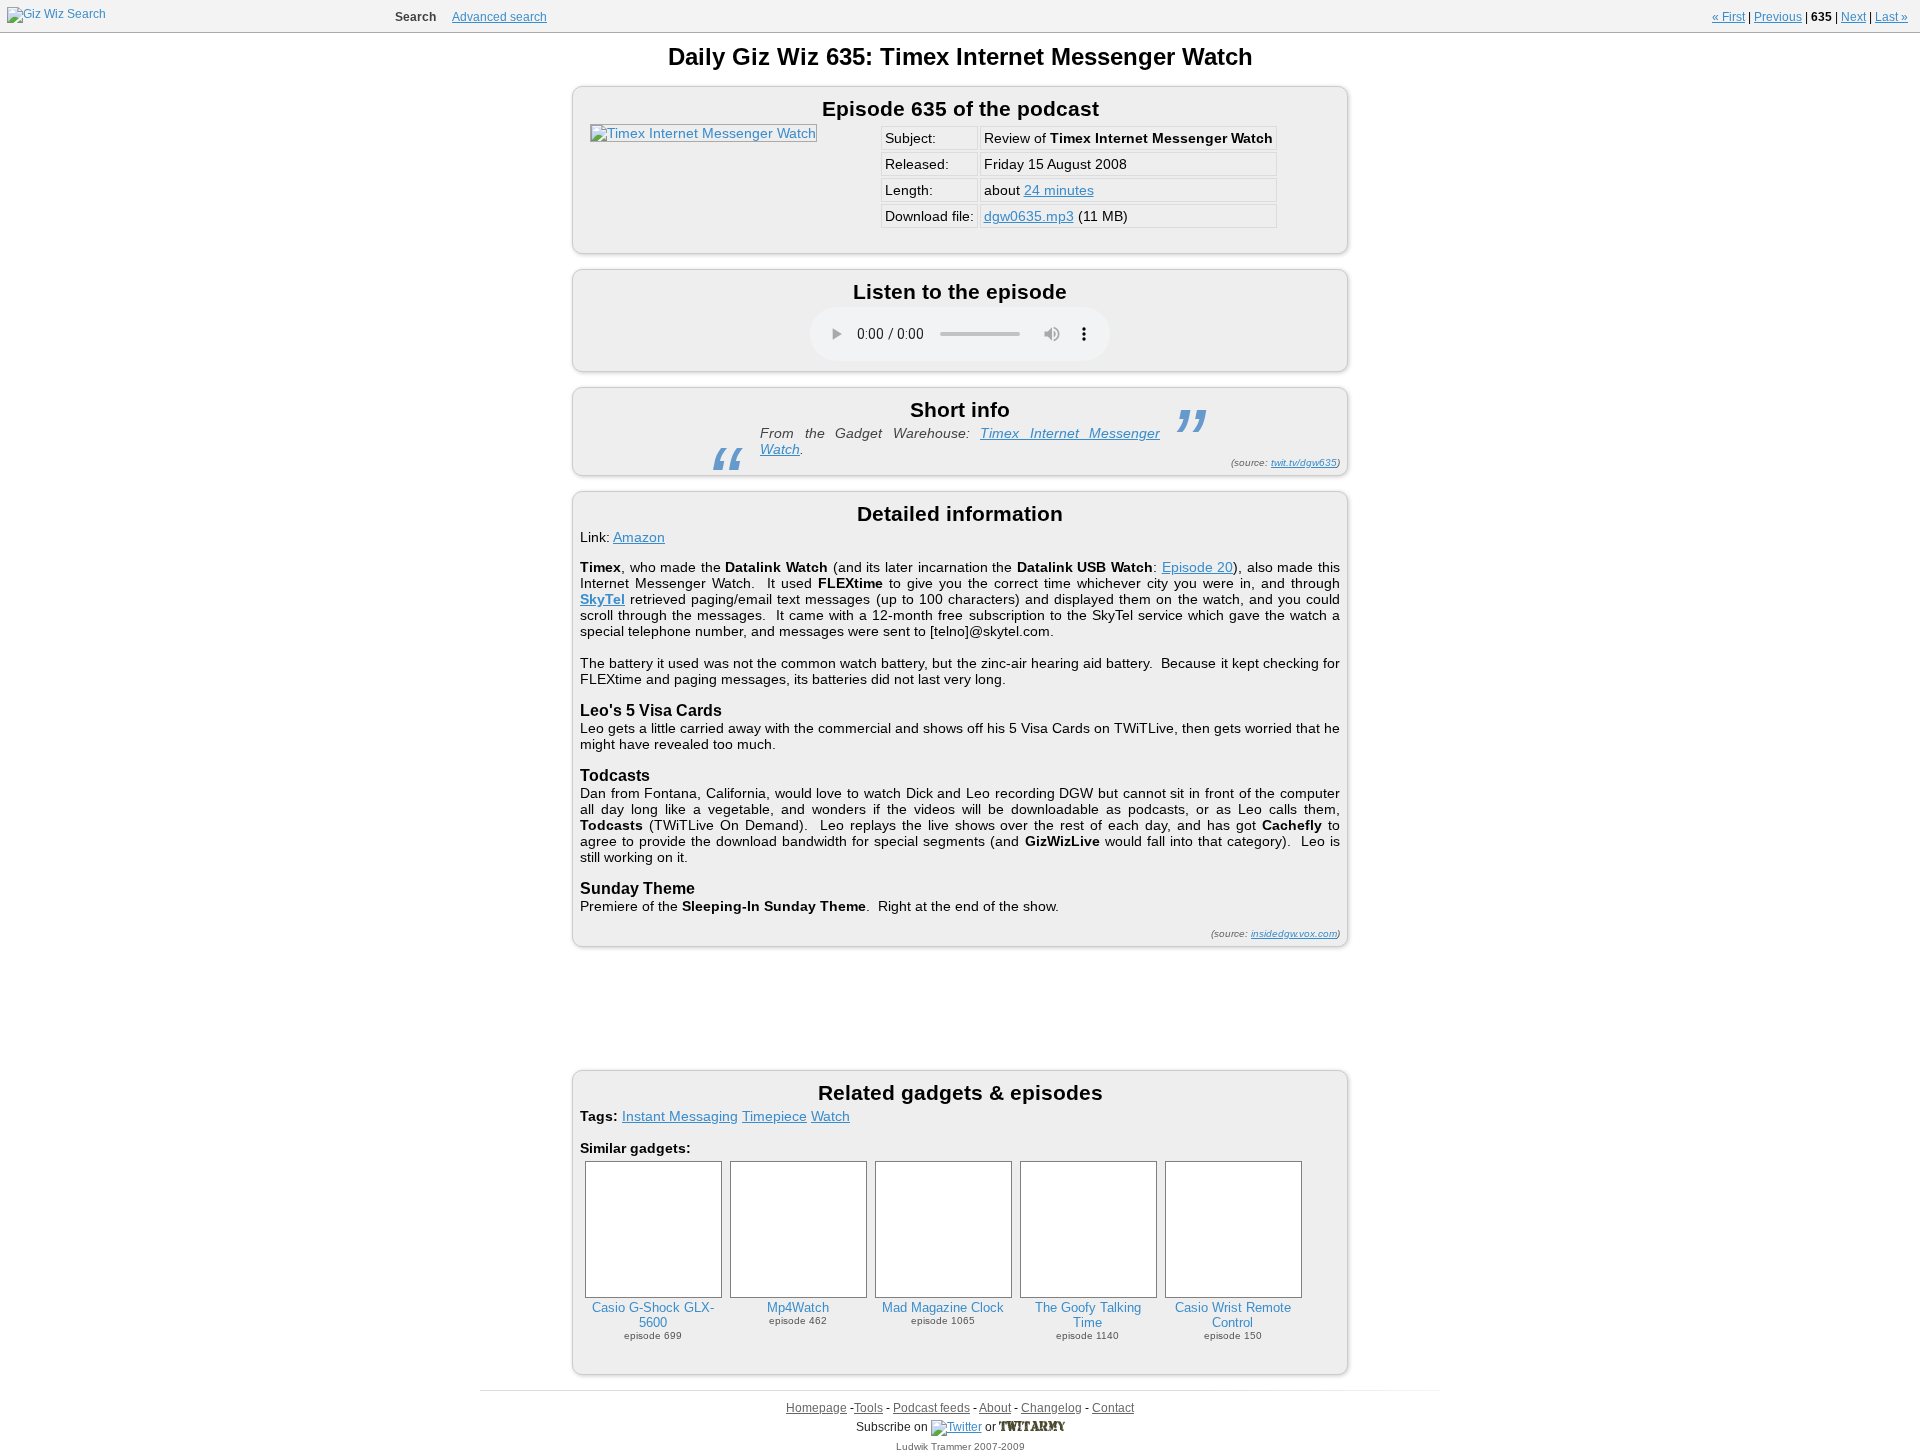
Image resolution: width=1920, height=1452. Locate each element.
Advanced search (499, 17)
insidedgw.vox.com (1294, 933)
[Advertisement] (960, 1007)
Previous (1778, 17)
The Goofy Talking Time (1088, 1315)
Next (1853, 17)
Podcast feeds (931, 1408)
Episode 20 (1198, 567)
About (995, 1408)
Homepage (816, 1408)
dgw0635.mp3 (1029, 216)
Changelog (1051, 1408)
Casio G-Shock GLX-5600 (653, 1315)
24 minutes (1059, 190)
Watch (830, 1116)
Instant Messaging (680, 1116)
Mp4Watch (798, 1307)
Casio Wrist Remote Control (1233, 1315)
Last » (1891, 17)
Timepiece (774, 1116)
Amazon (639, 537)
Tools (868, 1408)
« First (1728, 17)
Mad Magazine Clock (943, 1307)
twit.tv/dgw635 (1304, 462)
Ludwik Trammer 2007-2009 (960, 1446)
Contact (1113, 1408)
